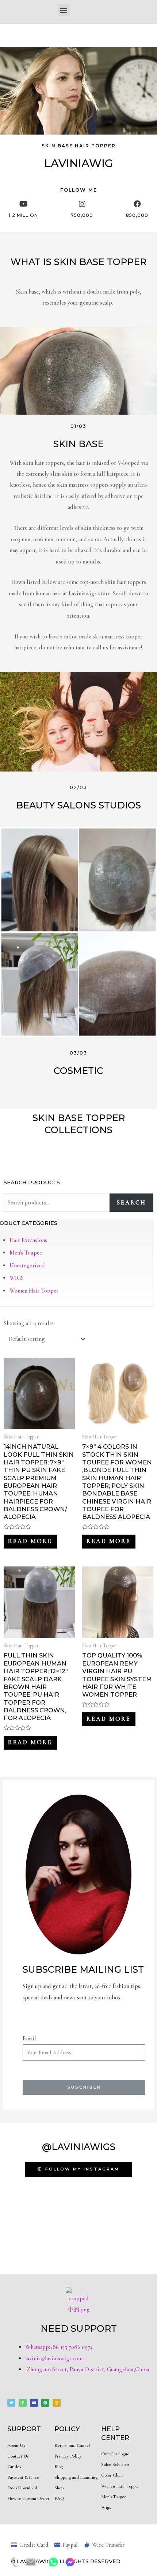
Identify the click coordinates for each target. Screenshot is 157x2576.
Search (131, 1203)
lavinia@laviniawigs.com (54, 2358)
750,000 (82, 215)
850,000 (137, 215)
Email (29, 2038)
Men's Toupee (26, 1253)
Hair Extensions (28, 1240)
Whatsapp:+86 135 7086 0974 (59, 2347)
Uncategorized (27, 1266)
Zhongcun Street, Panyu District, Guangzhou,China (87, 2369)
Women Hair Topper (34, 1291)
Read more (30, 1541)
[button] (64, 10)
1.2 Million (23, 215)
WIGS (17, 1278)
